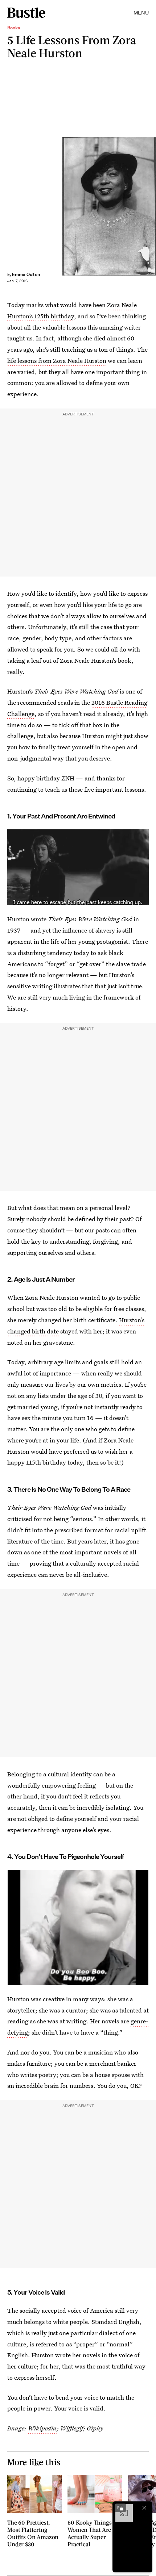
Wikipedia (42, 2428)
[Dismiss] (144, 2508)
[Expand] (120, 2508)
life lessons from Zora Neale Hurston (57, 361)
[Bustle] (26, 13)
